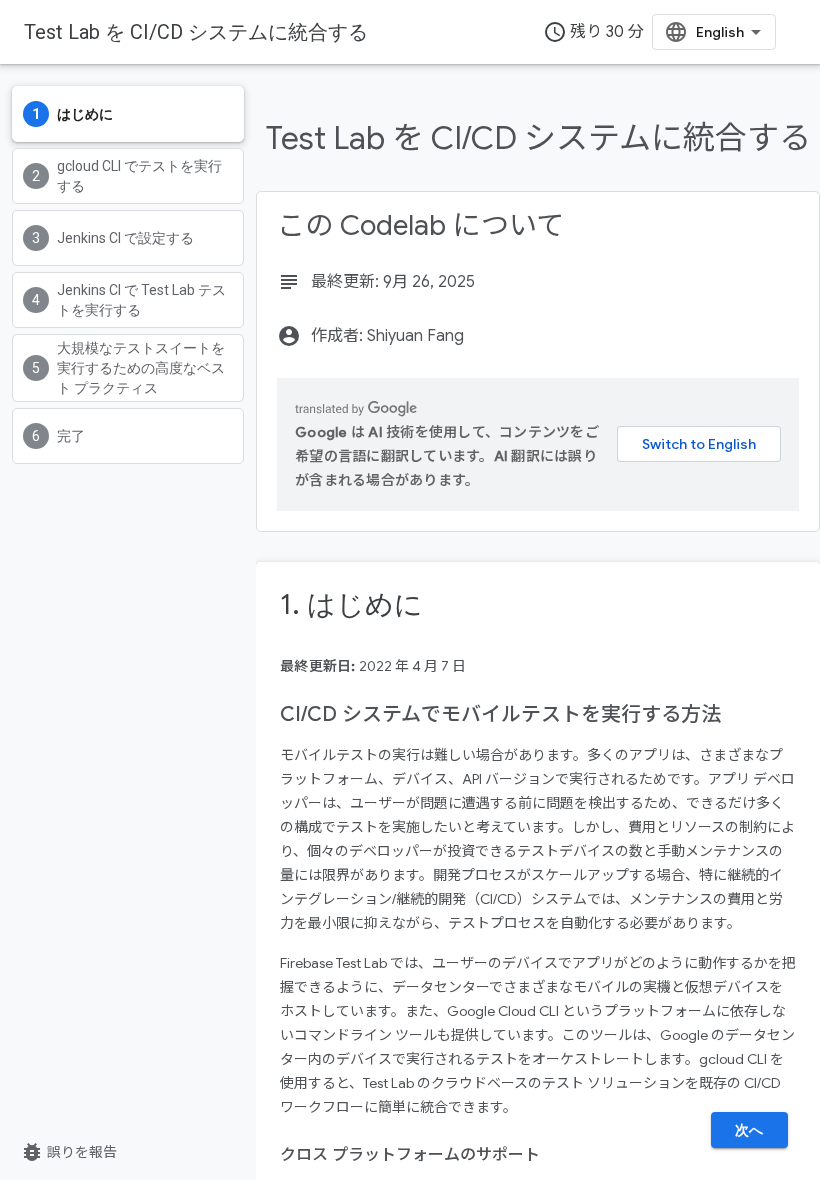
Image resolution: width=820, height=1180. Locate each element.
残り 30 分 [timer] (593, 32)
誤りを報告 (68, 1152)
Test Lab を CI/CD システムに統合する (196, 32)
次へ (749, 1130)
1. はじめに (351, 604)
